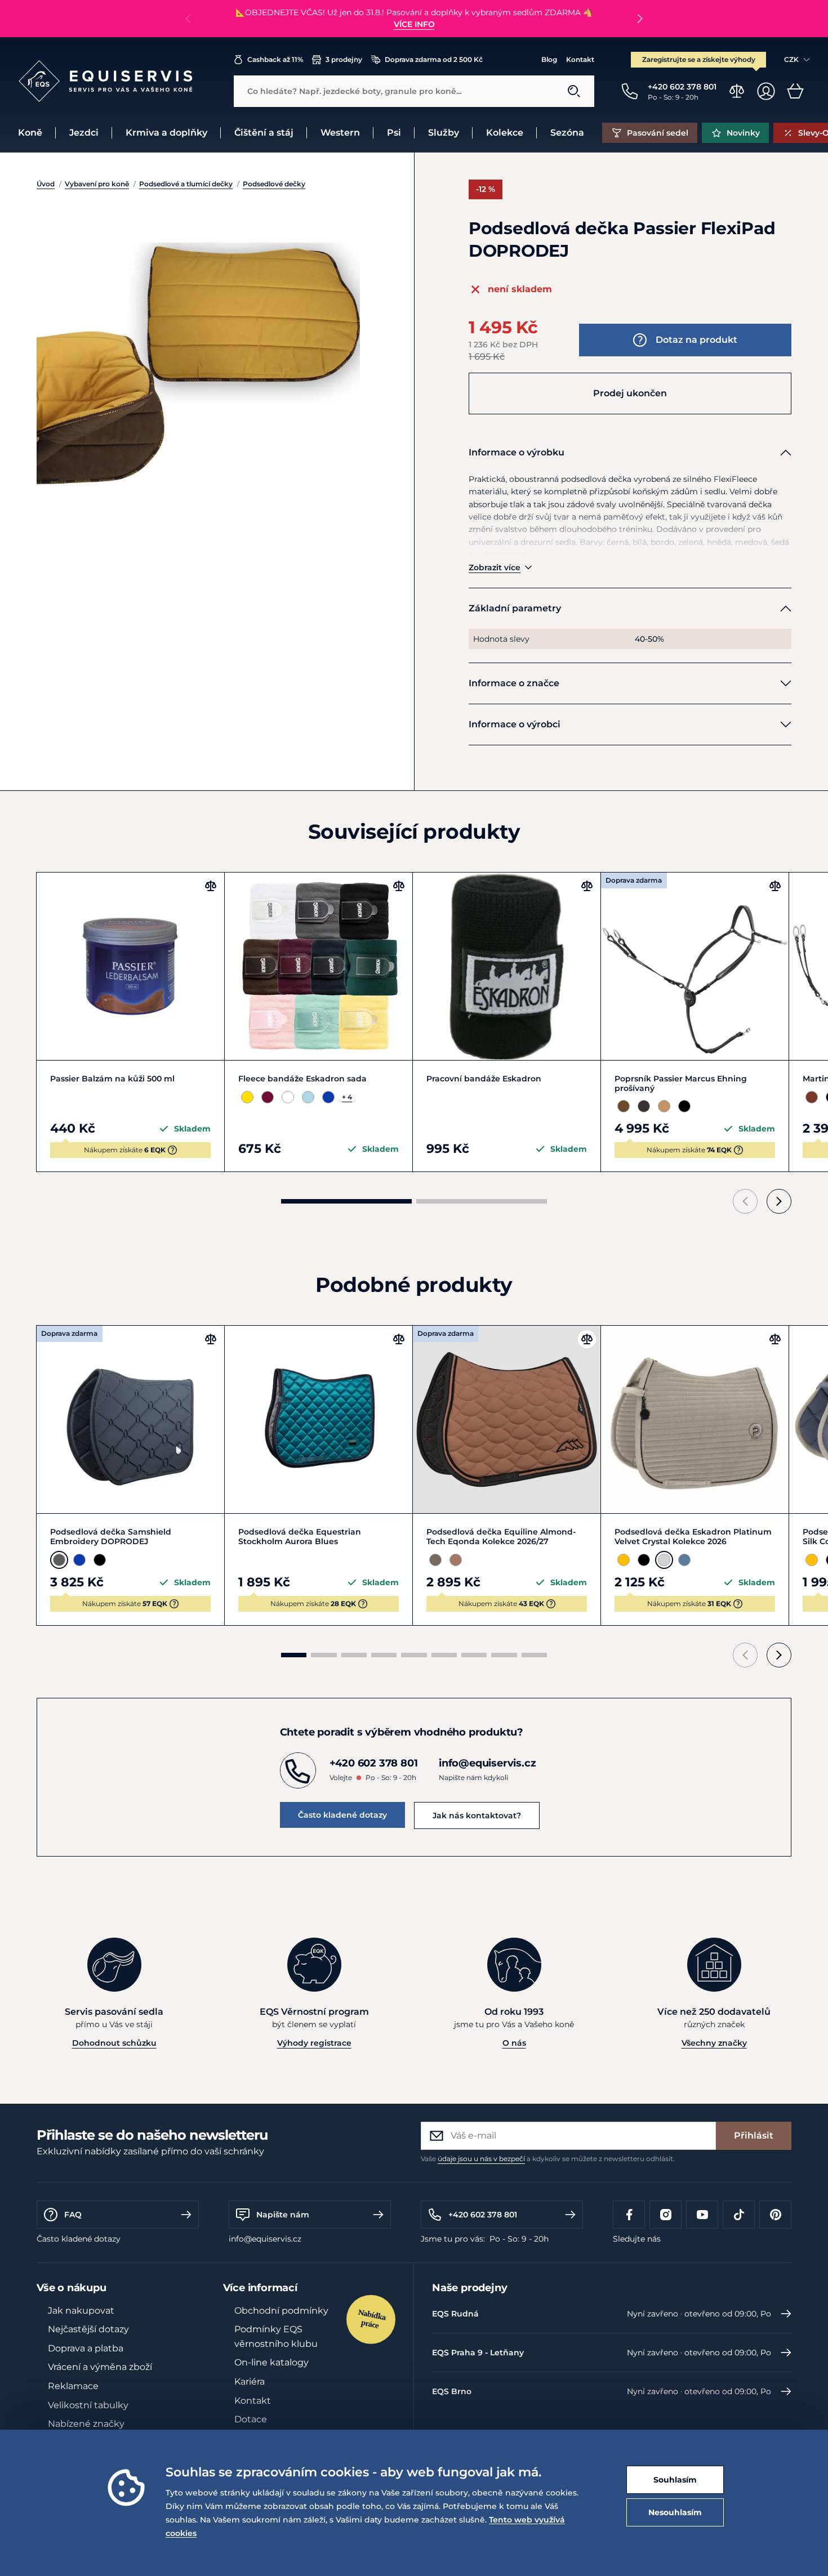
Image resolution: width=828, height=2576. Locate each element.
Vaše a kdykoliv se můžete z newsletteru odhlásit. (548, 2159)
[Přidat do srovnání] (211, 886)
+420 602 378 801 (483, 2215)
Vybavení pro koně (97, 184)
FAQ (73, 2215)
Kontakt (580, 59)
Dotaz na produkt (696, 340)
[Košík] (795, 91)
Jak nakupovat (81, 2311)
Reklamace (73, 2386)
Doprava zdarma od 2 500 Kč (434, 59)
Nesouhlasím (675, 2512)
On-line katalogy (271, 2362)
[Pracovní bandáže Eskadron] (507, 966)
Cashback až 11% (275, 59)
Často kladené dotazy (342, 1815)
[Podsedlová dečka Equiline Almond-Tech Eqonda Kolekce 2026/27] (507, 1419)
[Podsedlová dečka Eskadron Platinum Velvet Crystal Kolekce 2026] (695, 1419)
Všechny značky (714, 2043)
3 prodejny (344, 59)
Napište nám (283, 2215)
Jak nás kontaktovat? (477, 1815)
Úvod (46, 184)
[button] (640, 19)
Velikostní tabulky (88, 2405)
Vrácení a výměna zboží (100, 2367)
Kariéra (250, 2382)
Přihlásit (754, 2136)
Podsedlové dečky (274, 184)
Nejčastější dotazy (88, 2329)
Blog (549, 59)
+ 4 (347, 1097)
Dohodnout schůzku (114, 2043)
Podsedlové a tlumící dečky (186, 184)
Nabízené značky (86, 2424)
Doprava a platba (86, 2348)
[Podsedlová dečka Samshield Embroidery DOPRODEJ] (130, 1419)
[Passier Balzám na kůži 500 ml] (130, 966)
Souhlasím (675, 2480)
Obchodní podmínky (281, 2311)
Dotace (251, 2419)
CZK (791, 59)
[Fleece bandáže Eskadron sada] (319, 966)
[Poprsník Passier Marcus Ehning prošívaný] (695, 966)
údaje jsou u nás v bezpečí (481, 2159)
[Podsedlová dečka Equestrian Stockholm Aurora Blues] (319, 1419)
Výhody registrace (314, 2043)
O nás (514, 2043)
